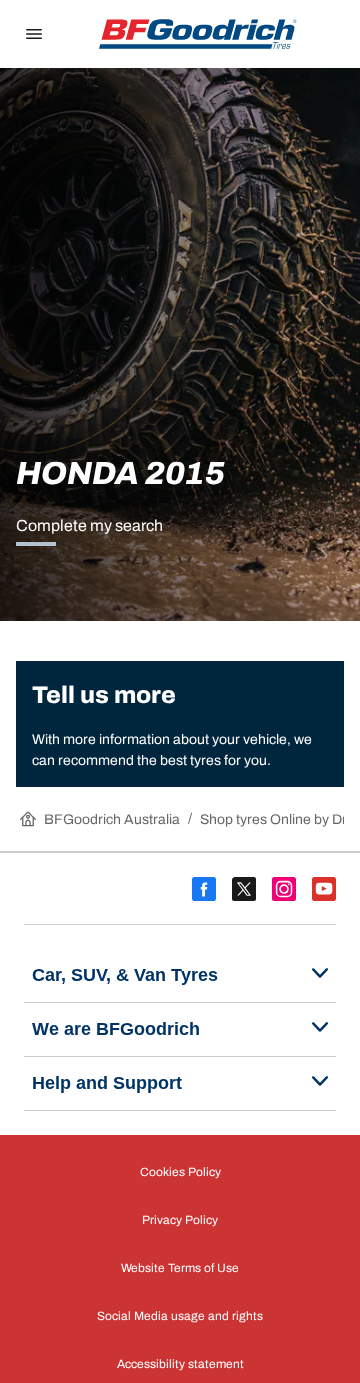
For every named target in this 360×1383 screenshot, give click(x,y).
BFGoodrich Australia (112, 819)
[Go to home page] (198, 34)
